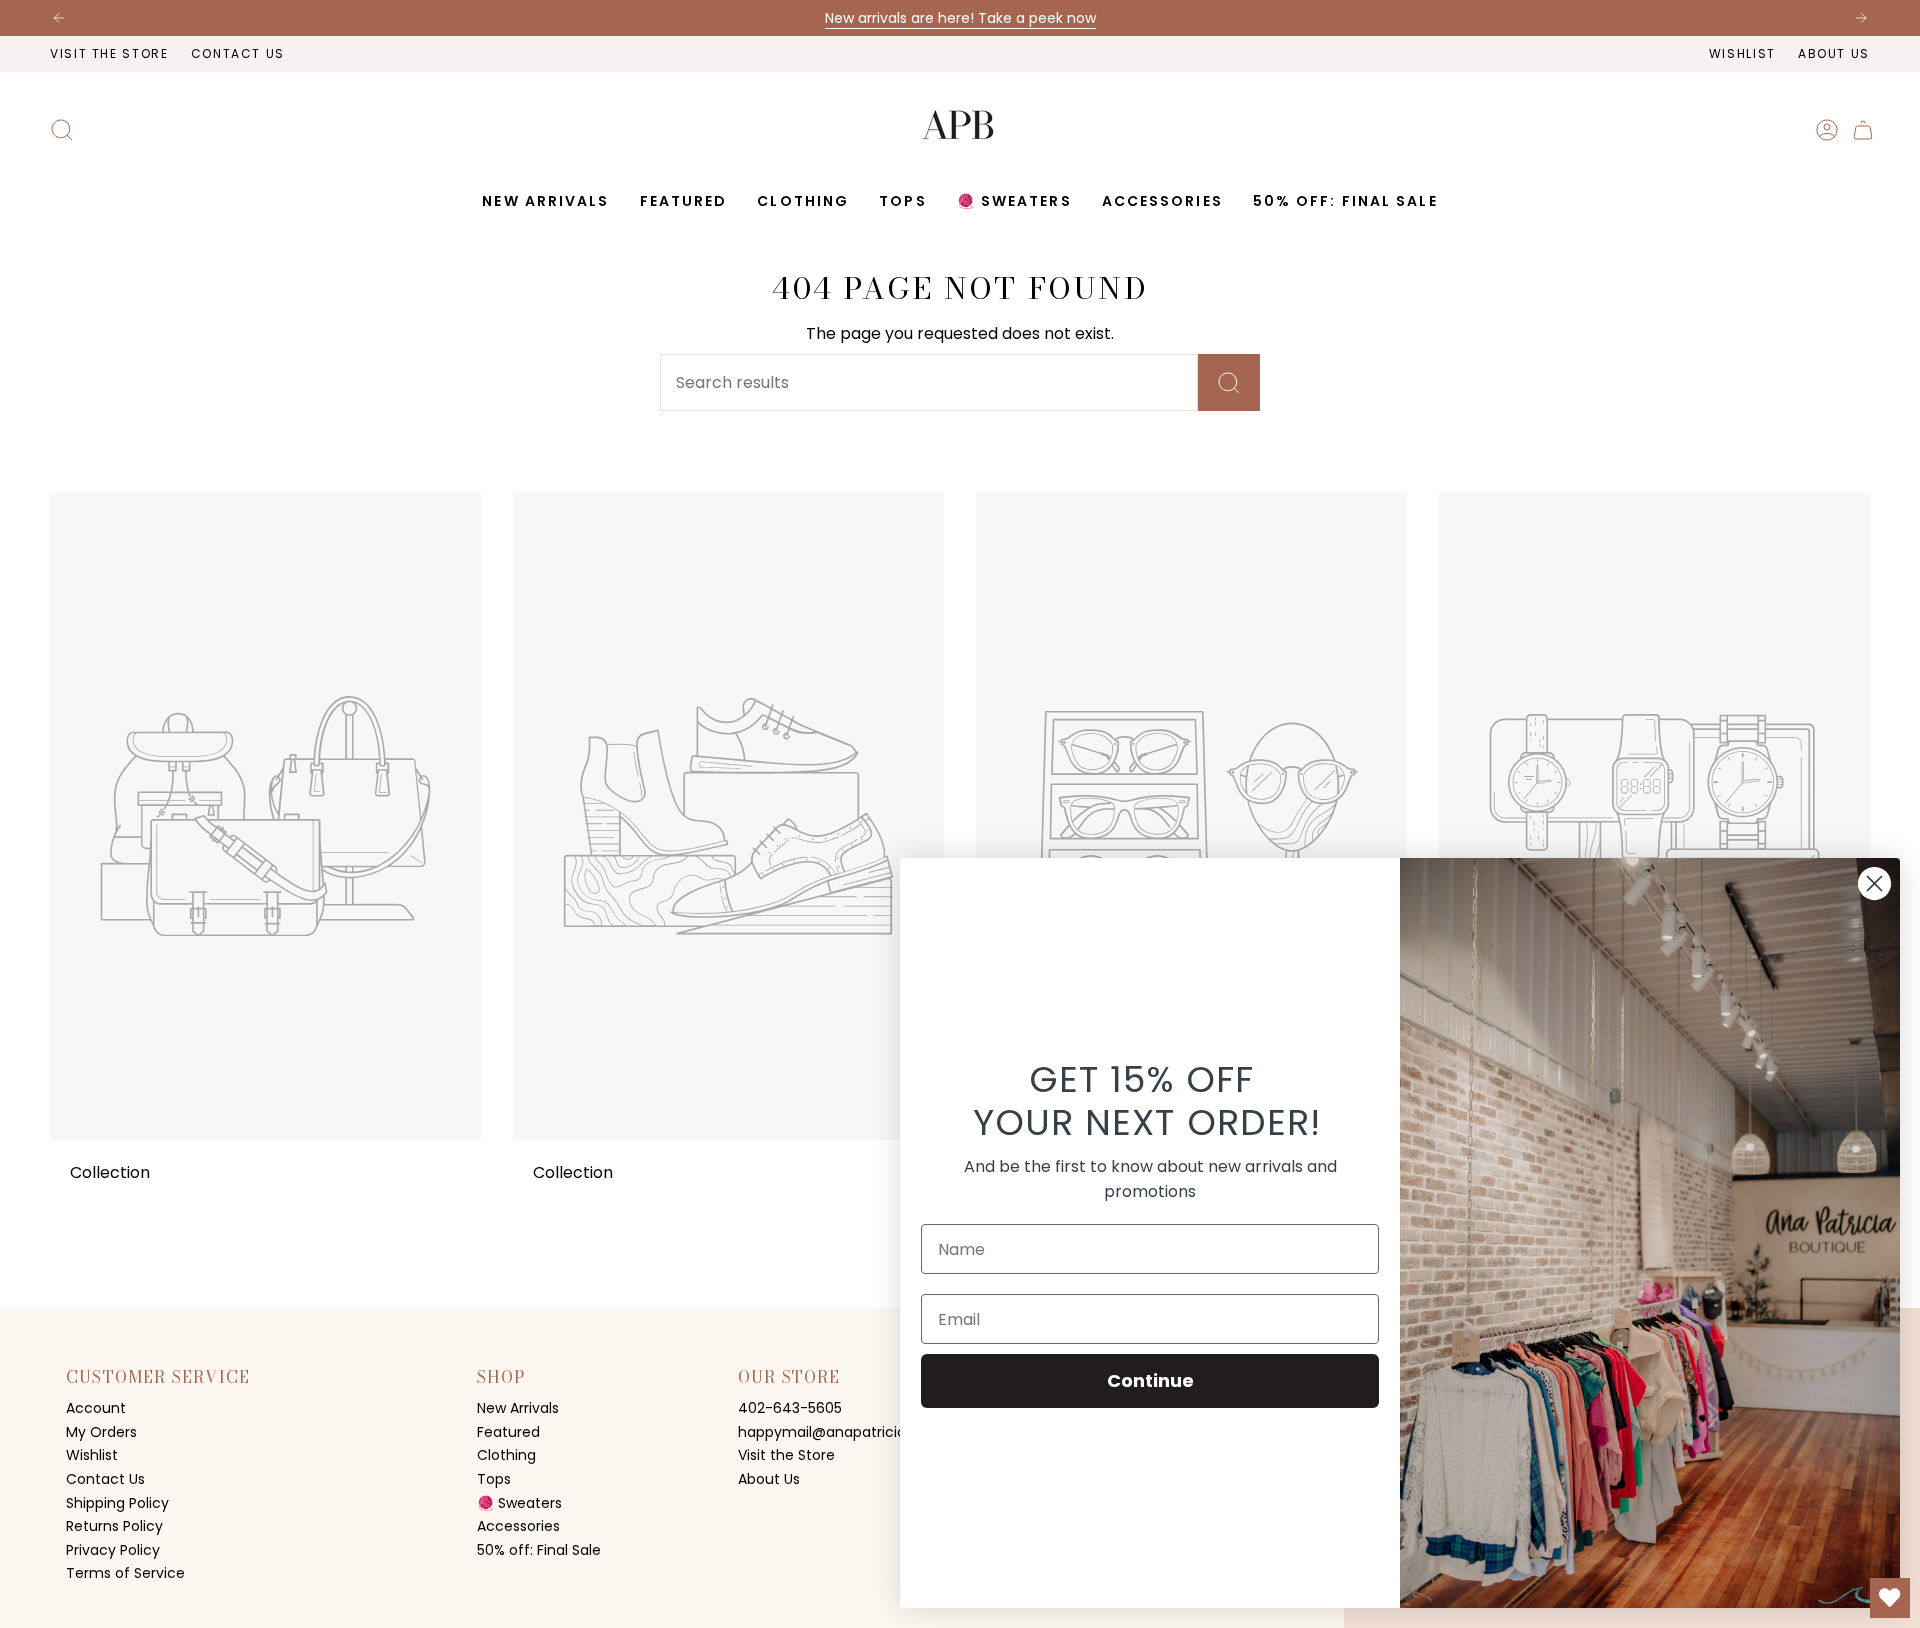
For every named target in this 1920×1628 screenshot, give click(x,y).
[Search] (1229, 382)
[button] (684, 201)
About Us (1834, 53)
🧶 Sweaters (519, 1503)
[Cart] (1863, 130)
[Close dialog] (1874, 883)
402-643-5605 (790, 1408)
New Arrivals (518, 1408)
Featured (508, 1432)
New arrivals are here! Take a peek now (960, 18)
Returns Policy (114, 1526)
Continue (1150, 1380)
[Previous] (59, 18)
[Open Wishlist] (1890, 1598)
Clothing (506, 1455)
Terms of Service (125, 1573)
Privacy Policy (113, 1550)
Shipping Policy (117, 1503)
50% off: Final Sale (539, 1550)
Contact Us (238, 53)
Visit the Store (109, 53)
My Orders (101, 1432)
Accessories (518, 1526)
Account (96, 1408)
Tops (494, 1479)
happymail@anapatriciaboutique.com (871, 1432)
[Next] (1861, 18)
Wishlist (1742, 53)
